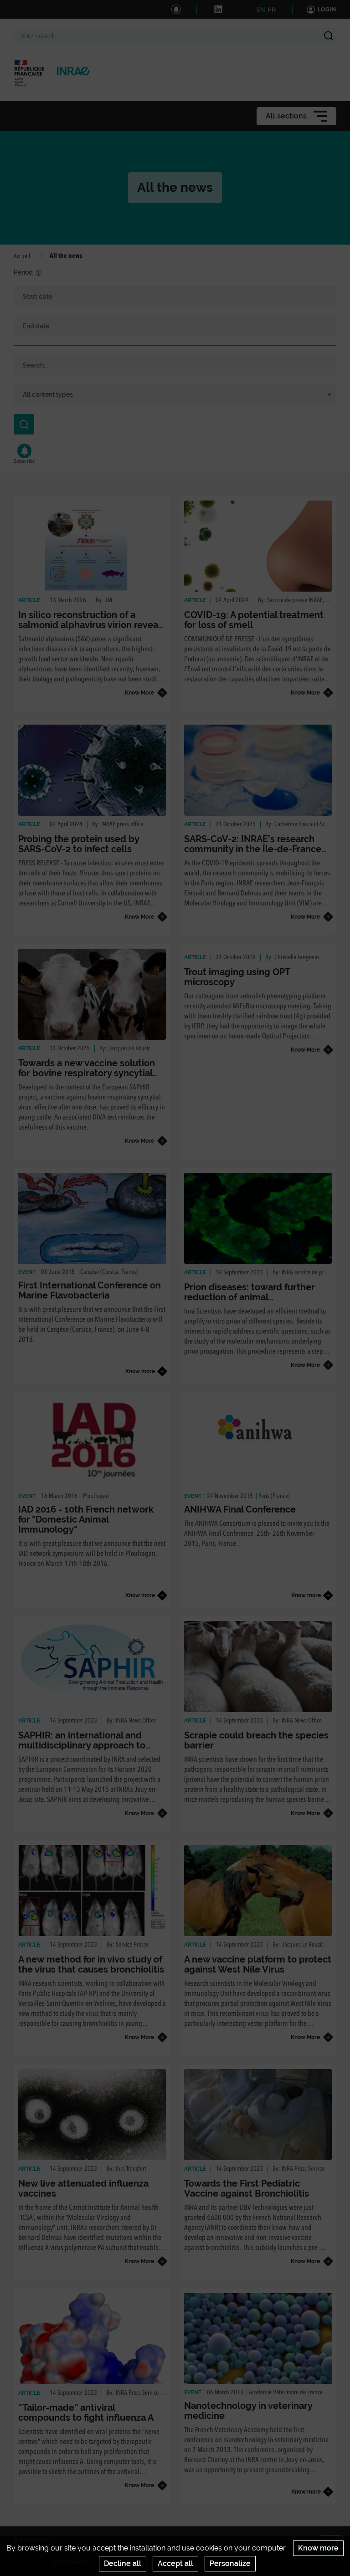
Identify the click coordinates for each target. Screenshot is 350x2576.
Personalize (230, 2563)
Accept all (175, 2563)
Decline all (123, 2563)
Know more (318, 2548)
